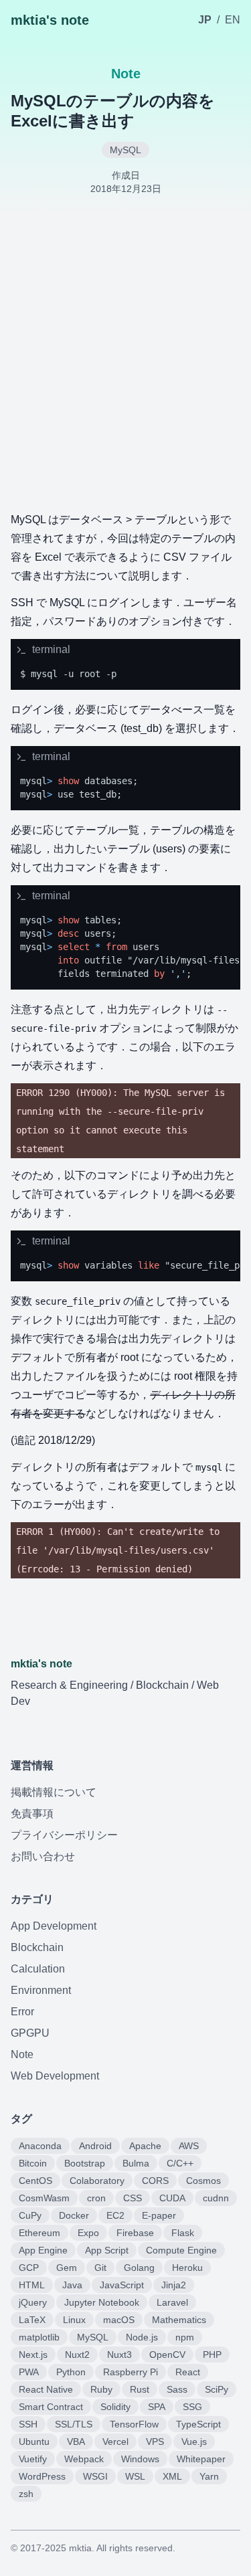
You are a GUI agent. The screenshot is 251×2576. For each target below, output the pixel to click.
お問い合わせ (43, 1856)
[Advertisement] (125, 349)
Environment (41, 1990)
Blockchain (37, 1947)
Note (22, 2054)
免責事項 (32, 1814)
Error (22, 2012)
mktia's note (50, 20)
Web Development (55, 2076)
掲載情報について (54, 1792)
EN (233, 20)
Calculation (38, 1969)
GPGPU (30, 2033)
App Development (54, 1926)
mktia (80, 2548)
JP (205, 20)
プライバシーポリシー (64, 1835)
